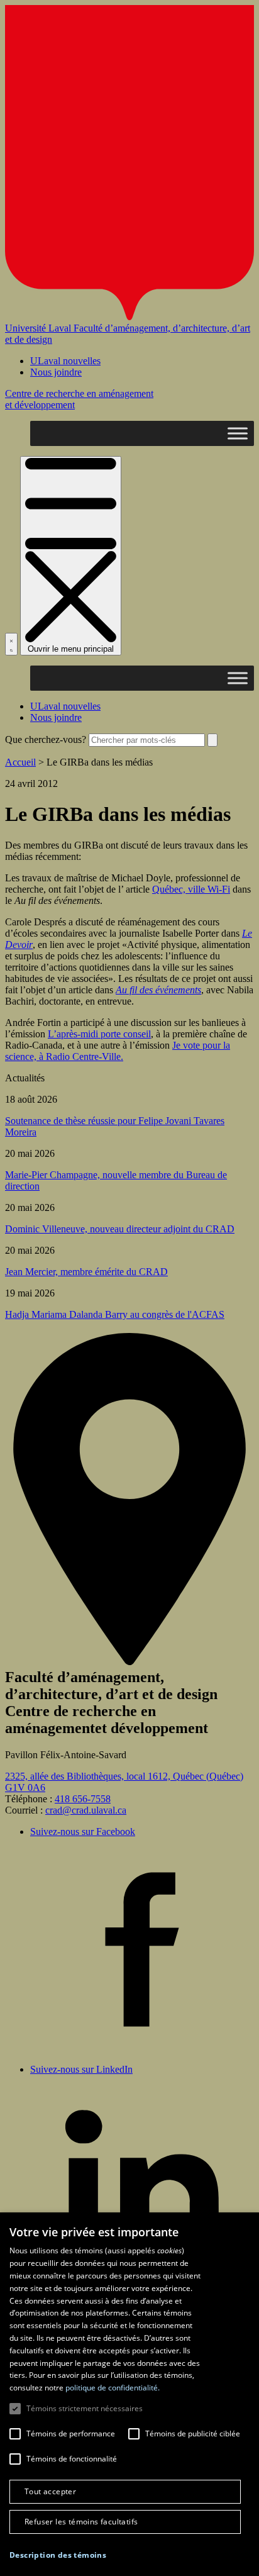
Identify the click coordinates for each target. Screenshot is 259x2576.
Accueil (20, 762)
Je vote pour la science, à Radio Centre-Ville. (118, 1051)
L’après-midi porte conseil (99, 1034)
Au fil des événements (158, 990)
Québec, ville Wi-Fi (191, 889)
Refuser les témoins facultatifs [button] (81, 2522)
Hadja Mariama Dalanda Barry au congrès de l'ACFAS (115, 1314)
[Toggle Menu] (238, 433)
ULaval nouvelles (65, 361)
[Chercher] (11, 644)
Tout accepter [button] (50, 2491)
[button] (58, 2555)
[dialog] (129, 2394)
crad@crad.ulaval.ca (86, 1810)
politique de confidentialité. (113, 2388)
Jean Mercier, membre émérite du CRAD (86, 1272)
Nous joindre (56, 372)
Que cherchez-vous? (46, 739)
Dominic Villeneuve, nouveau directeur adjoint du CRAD (120, 1229)
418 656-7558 (83, 1799)
